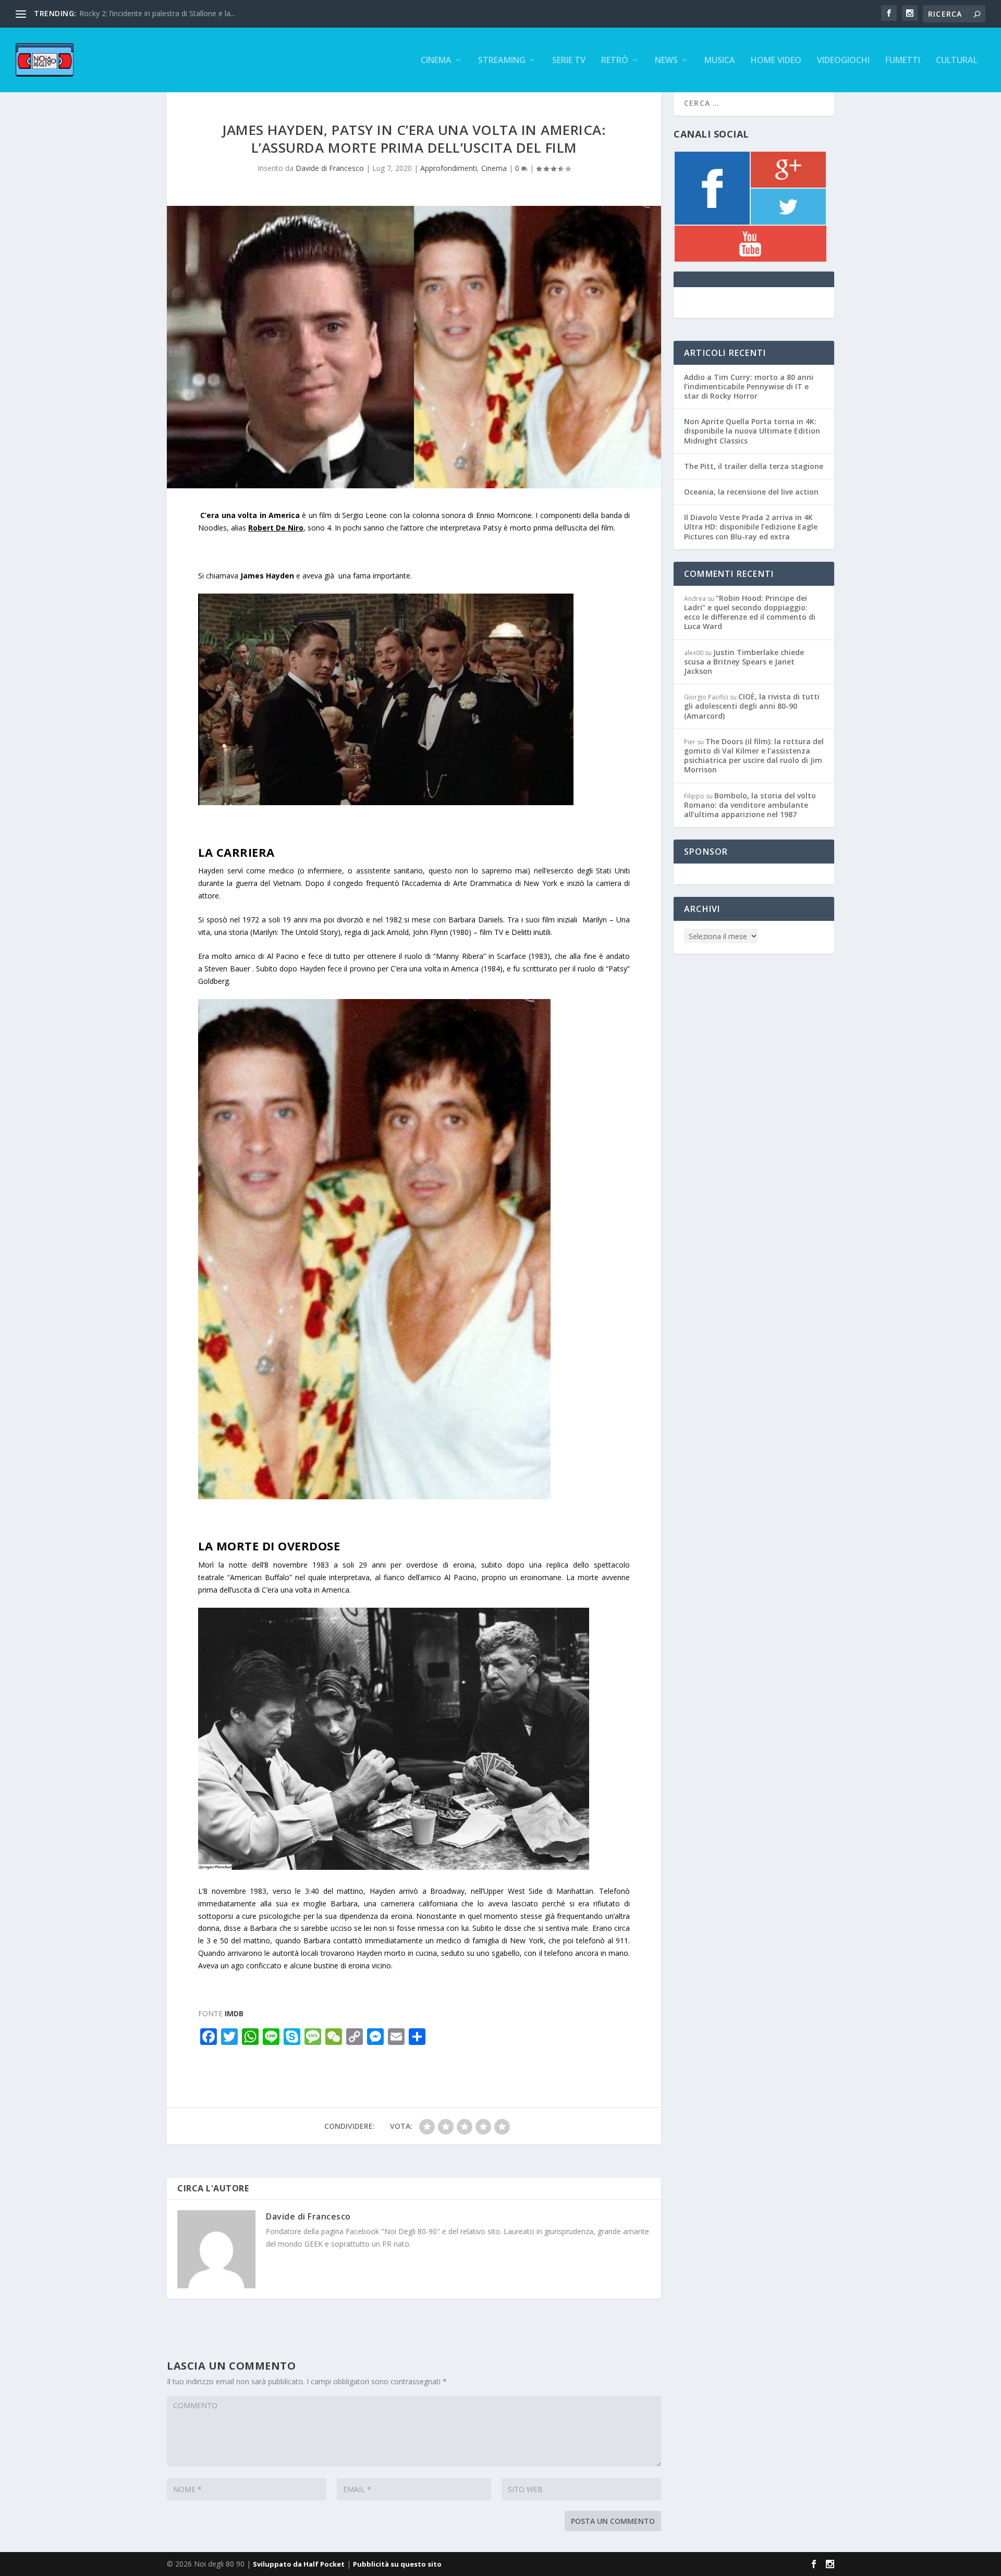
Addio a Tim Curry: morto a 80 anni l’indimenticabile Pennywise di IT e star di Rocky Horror (749, 386)
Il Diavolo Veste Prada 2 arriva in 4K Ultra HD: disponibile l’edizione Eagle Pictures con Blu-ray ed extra (751, 527)
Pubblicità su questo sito (397, 2564)
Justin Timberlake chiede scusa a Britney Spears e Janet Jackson (744, 662)
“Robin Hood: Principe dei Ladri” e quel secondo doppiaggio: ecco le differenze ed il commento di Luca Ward (750, 612)
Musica (720, 61)
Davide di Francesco (330, 168)
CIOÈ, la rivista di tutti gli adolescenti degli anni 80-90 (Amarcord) (752, 706)
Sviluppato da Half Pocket (299, 2564)
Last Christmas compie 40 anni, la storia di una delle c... (172, 13)
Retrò (615, 61)
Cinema (436, 61)
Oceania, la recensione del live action (751, 492)
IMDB (234, 2013)
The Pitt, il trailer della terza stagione (754, 466)
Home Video (776, 61)
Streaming (502, 61)
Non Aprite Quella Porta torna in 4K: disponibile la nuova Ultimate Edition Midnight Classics (752, 431)
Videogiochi (843, 61)
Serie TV (569, 61)
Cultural (957, 61)
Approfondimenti (449, 168)
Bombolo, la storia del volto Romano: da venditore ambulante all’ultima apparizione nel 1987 (750, 805)
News (666, 61)
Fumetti (903, 61)
